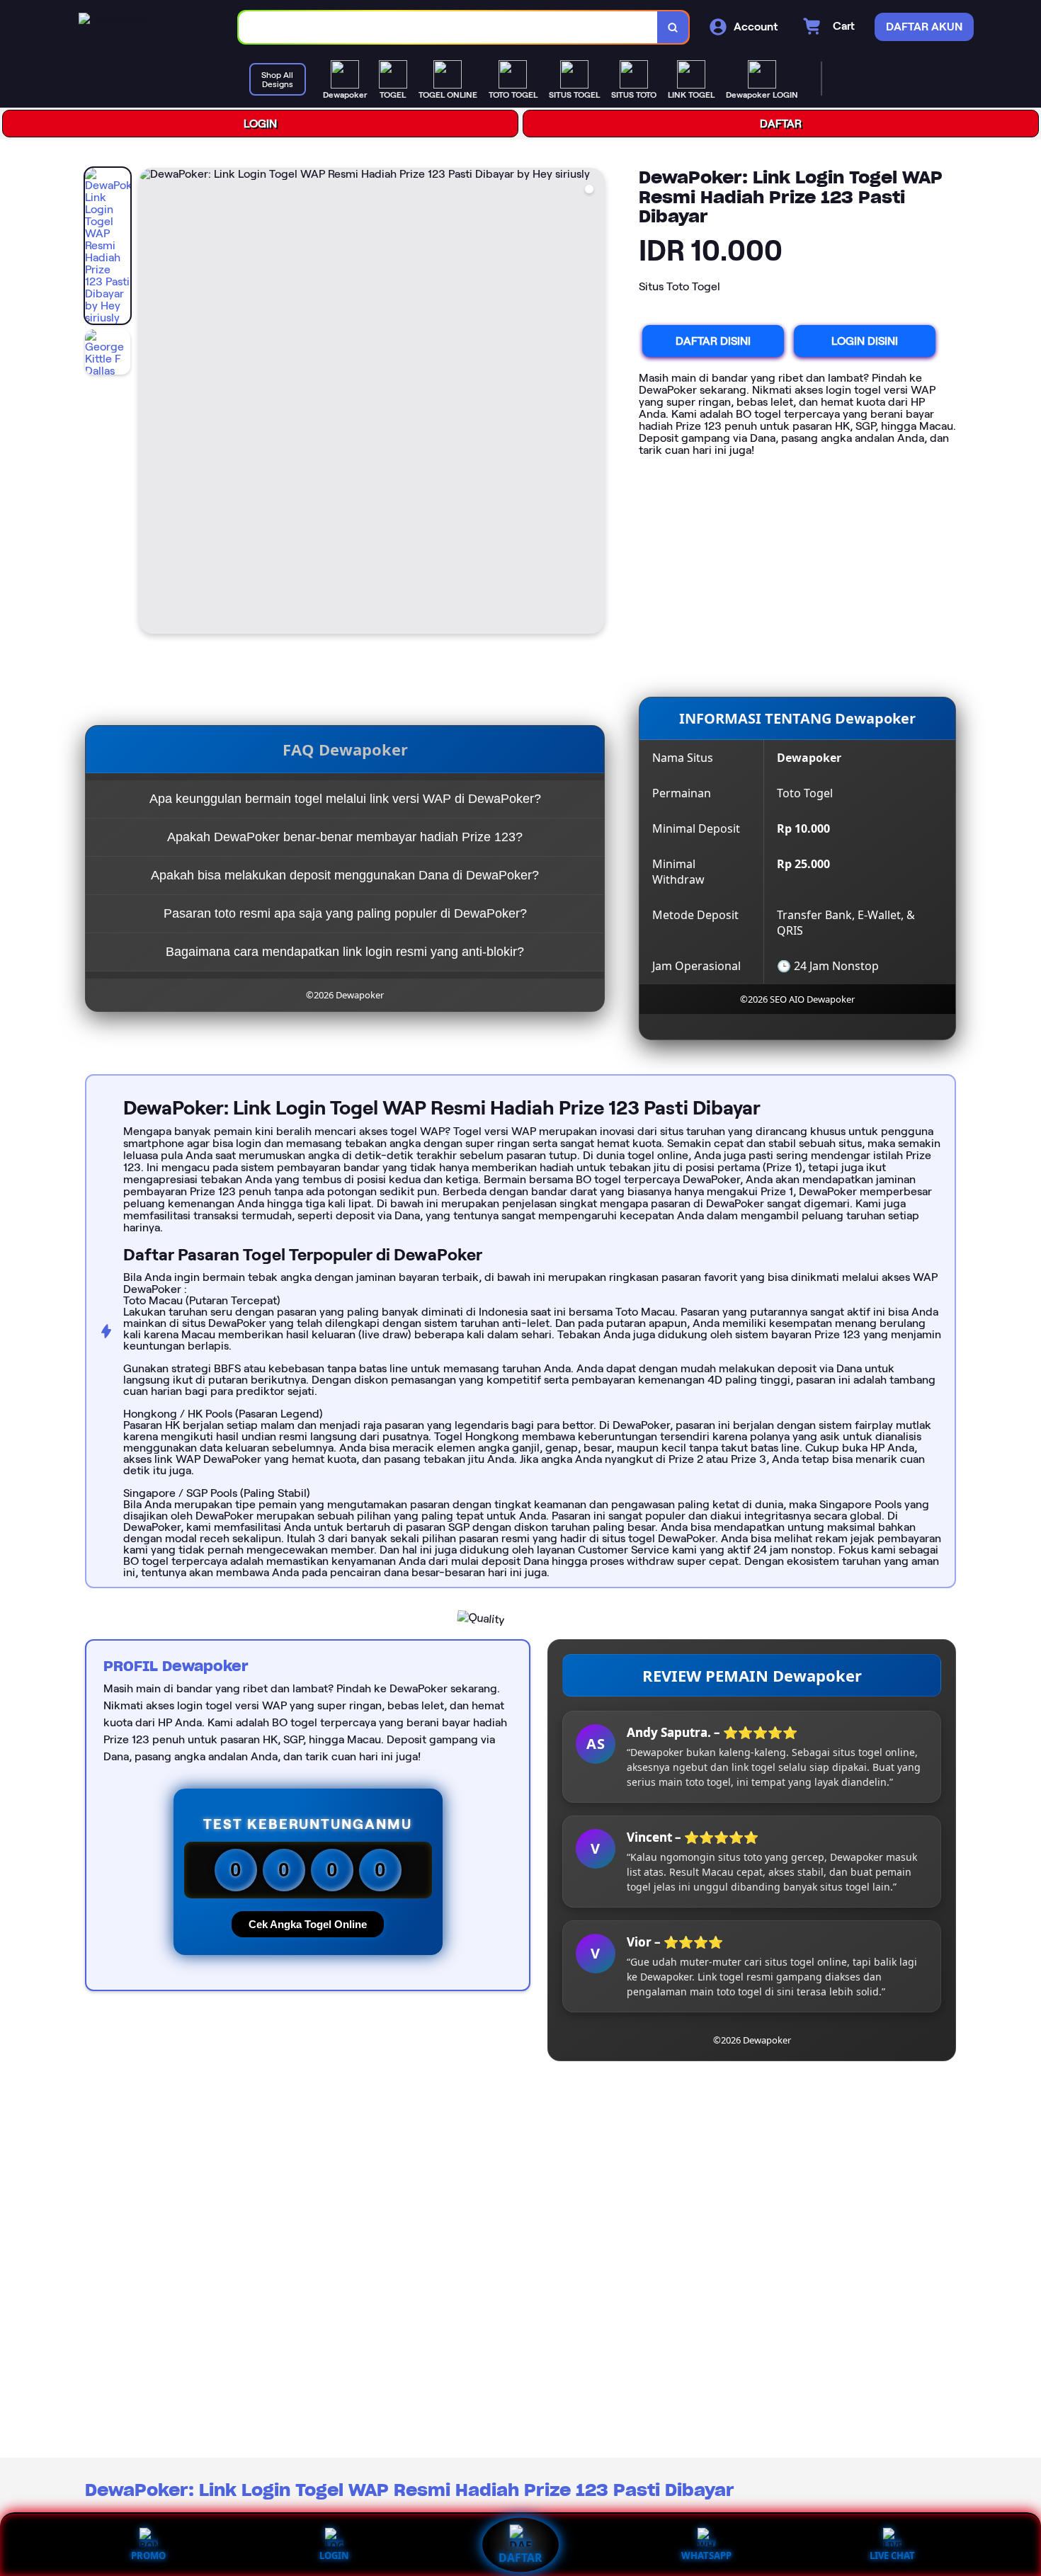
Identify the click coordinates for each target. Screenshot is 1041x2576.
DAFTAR (781, 124)
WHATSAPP (706, 2555)
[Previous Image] (150, 403)
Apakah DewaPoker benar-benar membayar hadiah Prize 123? (345, 837)
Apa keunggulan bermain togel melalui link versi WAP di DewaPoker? (345, 799)
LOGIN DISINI (865, 341)
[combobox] (448, 27)
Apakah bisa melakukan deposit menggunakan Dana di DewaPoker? (345, 875)
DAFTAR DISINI (713, 341)
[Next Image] (593, 403)
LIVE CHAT (892, 2555)
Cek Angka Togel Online (308, 1924)
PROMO (148, 2555)
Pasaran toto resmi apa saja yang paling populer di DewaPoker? (345, 913)
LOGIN (260, 124)
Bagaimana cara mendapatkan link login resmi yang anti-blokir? (345, 952)
